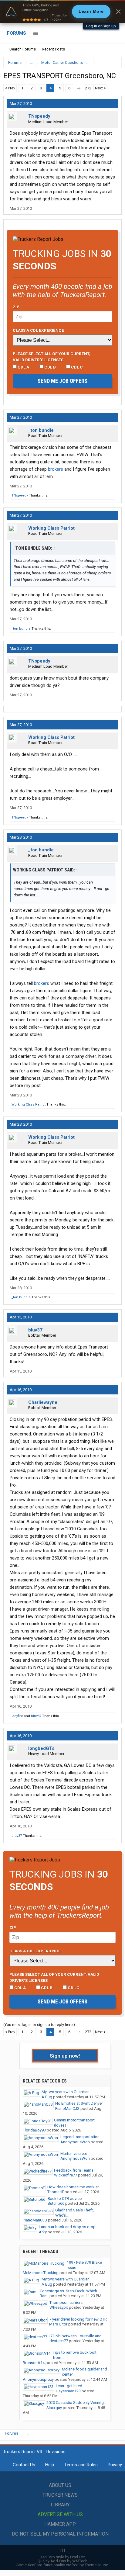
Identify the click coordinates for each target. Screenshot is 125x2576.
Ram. (44, 2296)
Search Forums (23, 49)
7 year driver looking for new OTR (78, 2319)
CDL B (50, 367)
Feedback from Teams (74, 2170)
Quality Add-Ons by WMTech (62, 2561)
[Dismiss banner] (118, 12)
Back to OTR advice (65, 2199)
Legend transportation (80, 2137)
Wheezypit (59, 2307)
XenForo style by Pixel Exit (62, 2557)
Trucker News (60, 2495)
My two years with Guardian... (67, 2092)
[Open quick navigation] (113, 62)
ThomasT (56, 2192)
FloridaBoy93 (34, 2130)
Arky (43, 2232)
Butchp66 (56, 2203)
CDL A (23, 367)
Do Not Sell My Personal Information (60, 2534)
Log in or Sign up (101, 26)
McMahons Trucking (41, 2273)
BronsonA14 (34, 2363)
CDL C (76, 367)
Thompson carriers (66, 2302)
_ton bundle (41, 430)
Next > (100, 88)
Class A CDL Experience (38, 330)
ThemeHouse (96, 2565)
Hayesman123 (68, 2391)
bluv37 (35, 1330)
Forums (17, 33)
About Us (60, 2485)
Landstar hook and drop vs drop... (69, 2227)
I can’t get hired (69, 2386)
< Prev (10, 88)
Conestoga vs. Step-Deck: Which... (70, 2291)
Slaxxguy (54, 2408)
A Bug (47, 2097)
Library (60, 2505)
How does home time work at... (74, 2187)
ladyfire (17, 1716)
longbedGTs (41, 1748)
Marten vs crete (74, 2154)
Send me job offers (62, 381)
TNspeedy (39, 116)
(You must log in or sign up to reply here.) (39, 2025)
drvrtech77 (59, 2341)
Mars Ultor (58, 2324)
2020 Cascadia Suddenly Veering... (76, 2403)
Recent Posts (53, 49)
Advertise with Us (60, 2514)
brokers (56, 469)
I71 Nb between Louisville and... (77, 2336)
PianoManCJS (67, 2109)
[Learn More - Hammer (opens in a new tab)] (62, 12)
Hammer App (60, 2524)
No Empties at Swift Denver (79, 2103)
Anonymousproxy (38, 2379)
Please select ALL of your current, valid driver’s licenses (51, 357)
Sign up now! (65, 2056)
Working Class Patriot (51, 528)
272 (88, 88)
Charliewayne (43, 1402)
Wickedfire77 (66, 2175)
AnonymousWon (75, 2142)
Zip (16, 307)
